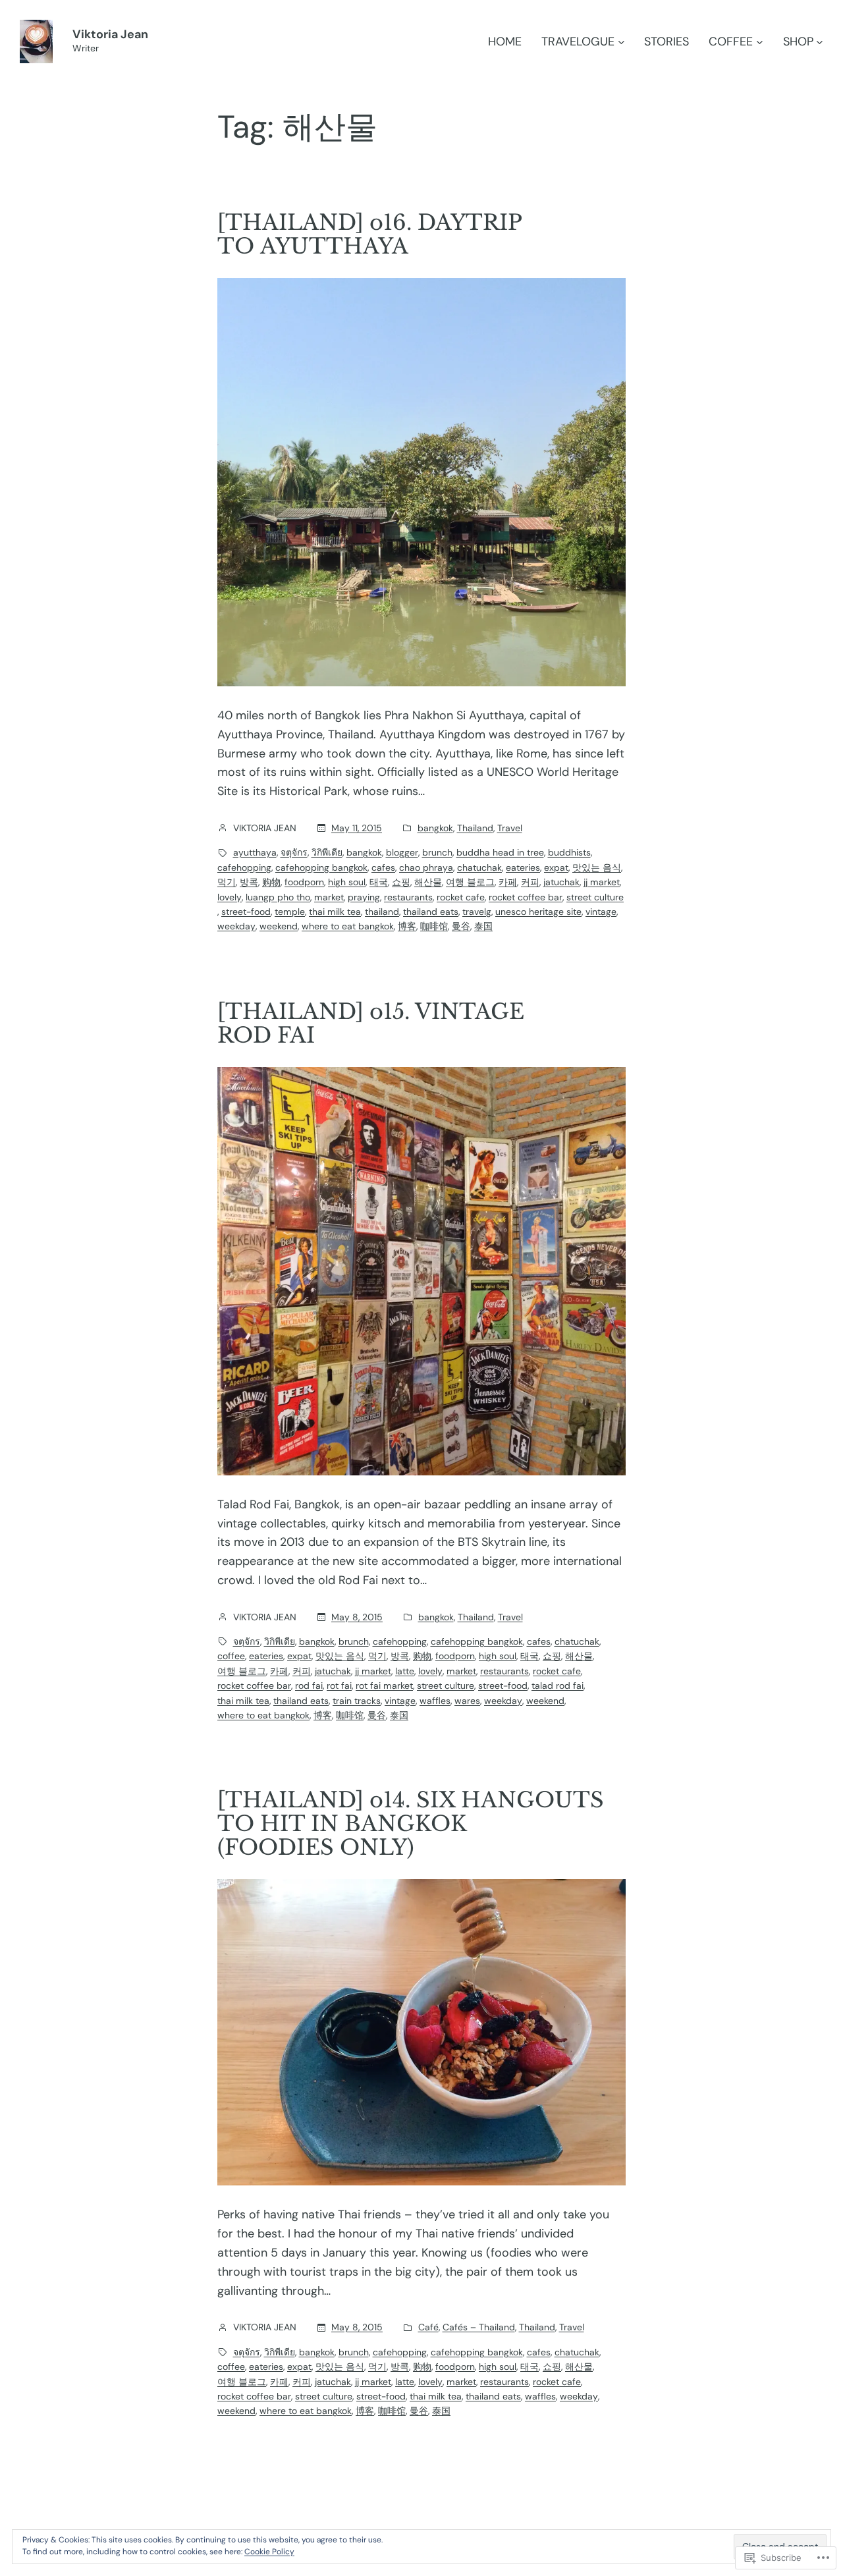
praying (364, 897)
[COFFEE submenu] (760, 42)
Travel (510, 828)
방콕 (249, 882)
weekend (279, 926)
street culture (595, 897)
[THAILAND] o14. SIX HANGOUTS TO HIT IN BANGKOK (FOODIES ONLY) (411, 1824)
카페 (508, 882)
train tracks (357, 1701)
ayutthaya (255, 852)
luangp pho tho (278, 897)
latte (405, 1671)
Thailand (475, 828)
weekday (236, 926)
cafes (383, 867)
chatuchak (479, 867)
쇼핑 (401, 882)
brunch (437, 852)
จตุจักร (294, 852)
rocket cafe (461, 897)
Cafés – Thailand (479, 2327)
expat (556, 867)
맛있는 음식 (597, 867)
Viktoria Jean (110, 34)
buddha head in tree (500, 852)
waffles (435, 1701)
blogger (402, 852)
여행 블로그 (470, 882)
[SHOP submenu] (820, 42)
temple (290, 912)
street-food (246, 912)
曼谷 (461, 926)
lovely (230, 897)
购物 (271, 882)
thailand (382, 912)
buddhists (569, 852)
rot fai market (384, 1685)
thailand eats (431, 912)
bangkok (435, 828)
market (329, 897)
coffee (231, 1656)
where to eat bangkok (348, 926)
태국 (379, 882)
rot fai (339, 1685)
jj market (602, 882)
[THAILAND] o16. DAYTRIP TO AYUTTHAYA (369, 234)
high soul (347, 882)
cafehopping (244, 867)
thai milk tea (335, 912)
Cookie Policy (269, 2552)
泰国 (483, 926)
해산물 (428, 882)
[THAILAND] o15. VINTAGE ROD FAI (371, 1024)
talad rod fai (557, 1685)
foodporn (304, 882)
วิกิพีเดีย (327, 852)
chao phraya (426, 867)
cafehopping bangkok (321, 867)
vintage (601, 912)
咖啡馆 (434, 926)
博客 (407, 926)
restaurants (408, 897)
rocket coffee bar (526, 897)
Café (428, 2327)
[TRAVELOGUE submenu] (621, 42)
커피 (530, 882)
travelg (477, 912)
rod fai (309, 1685)
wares (467, 1701)
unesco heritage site (538, 912)
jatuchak (561, 882)
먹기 (227, 882)
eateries (523, 867)
